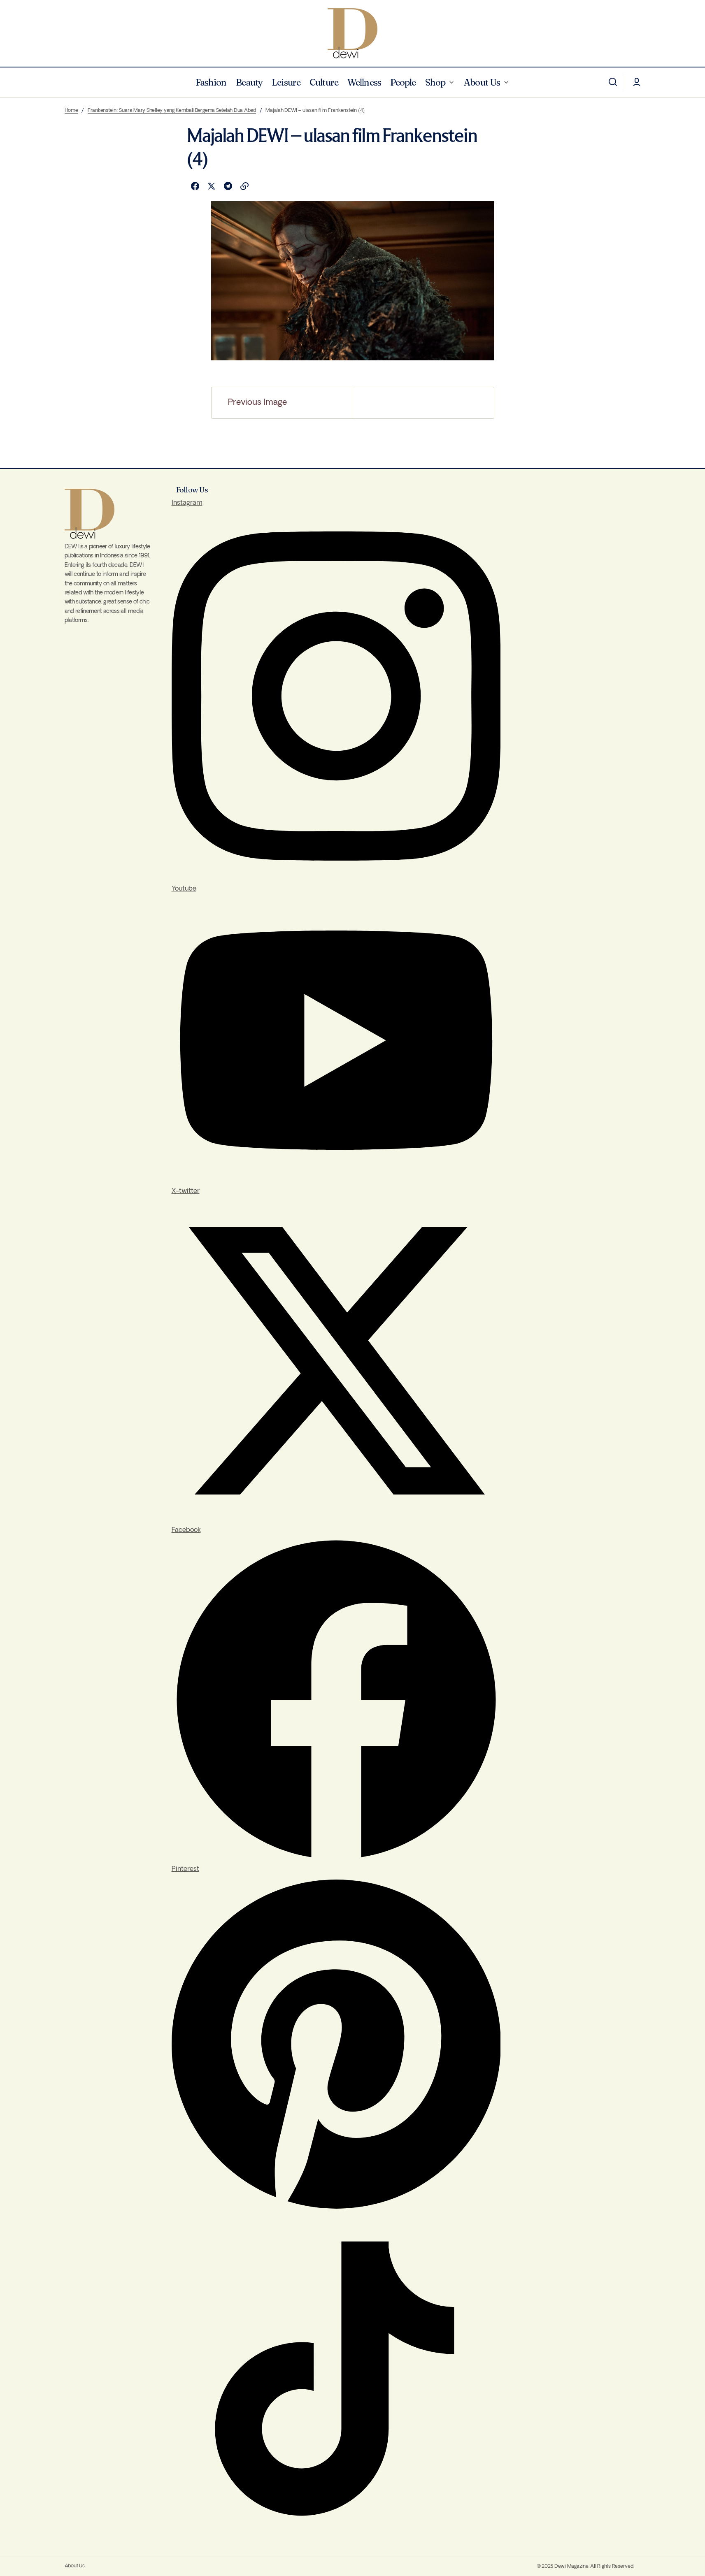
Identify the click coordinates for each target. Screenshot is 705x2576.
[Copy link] (244, 186)
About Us (75, 2566)
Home (71, 110)
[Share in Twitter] (212, 186)
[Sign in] (637, 82)
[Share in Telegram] (228, 186)
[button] (613, 82)
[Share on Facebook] (195, 186)
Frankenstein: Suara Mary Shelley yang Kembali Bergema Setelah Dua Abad (172, 110)
